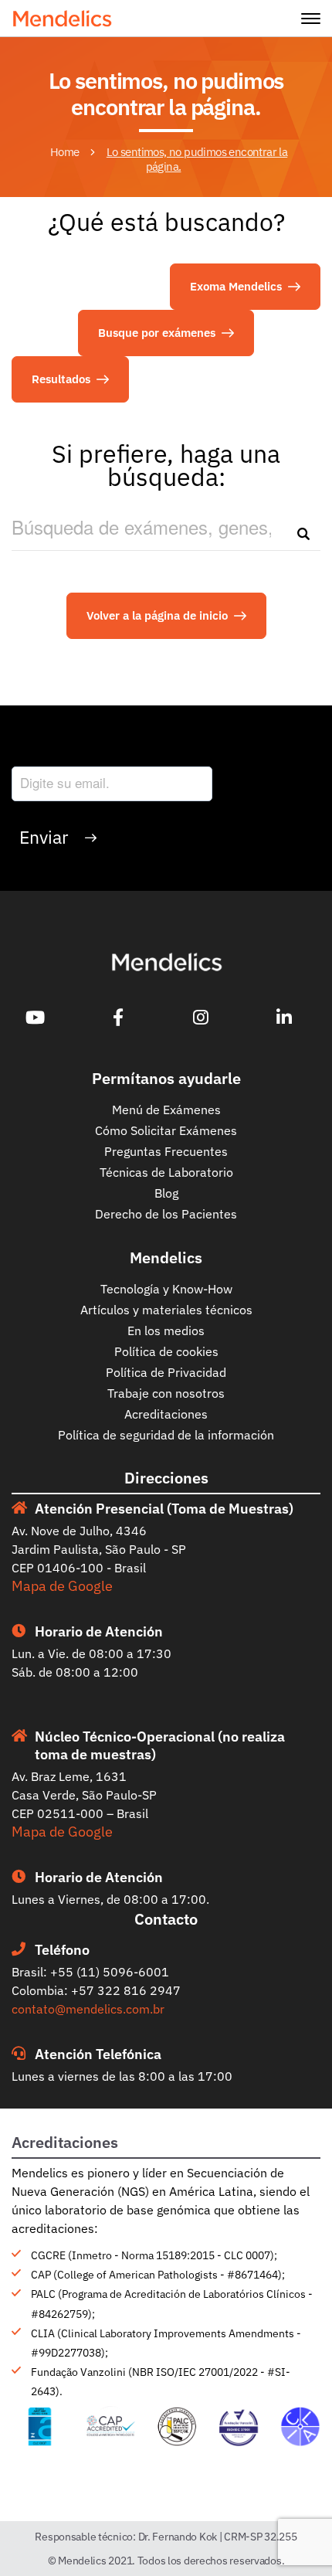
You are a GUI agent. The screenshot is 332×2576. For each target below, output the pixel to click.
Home (65, 152)
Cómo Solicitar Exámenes (166, 1130)
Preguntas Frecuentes (166, 1151)
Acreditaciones (166, 1414)
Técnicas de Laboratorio (166, 1172)
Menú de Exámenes (166, 1110)
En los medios (166, 1330)
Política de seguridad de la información (166, 1435)
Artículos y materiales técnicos (166, 1310)
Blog (166, 1193)
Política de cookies (166, 1351)
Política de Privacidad (166, 1372)
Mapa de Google (62, 1586)
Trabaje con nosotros (166, 1393)
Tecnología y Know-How (166, 1289)
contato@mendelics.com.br (88, 2009)
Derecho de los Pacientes (166, 1214)
